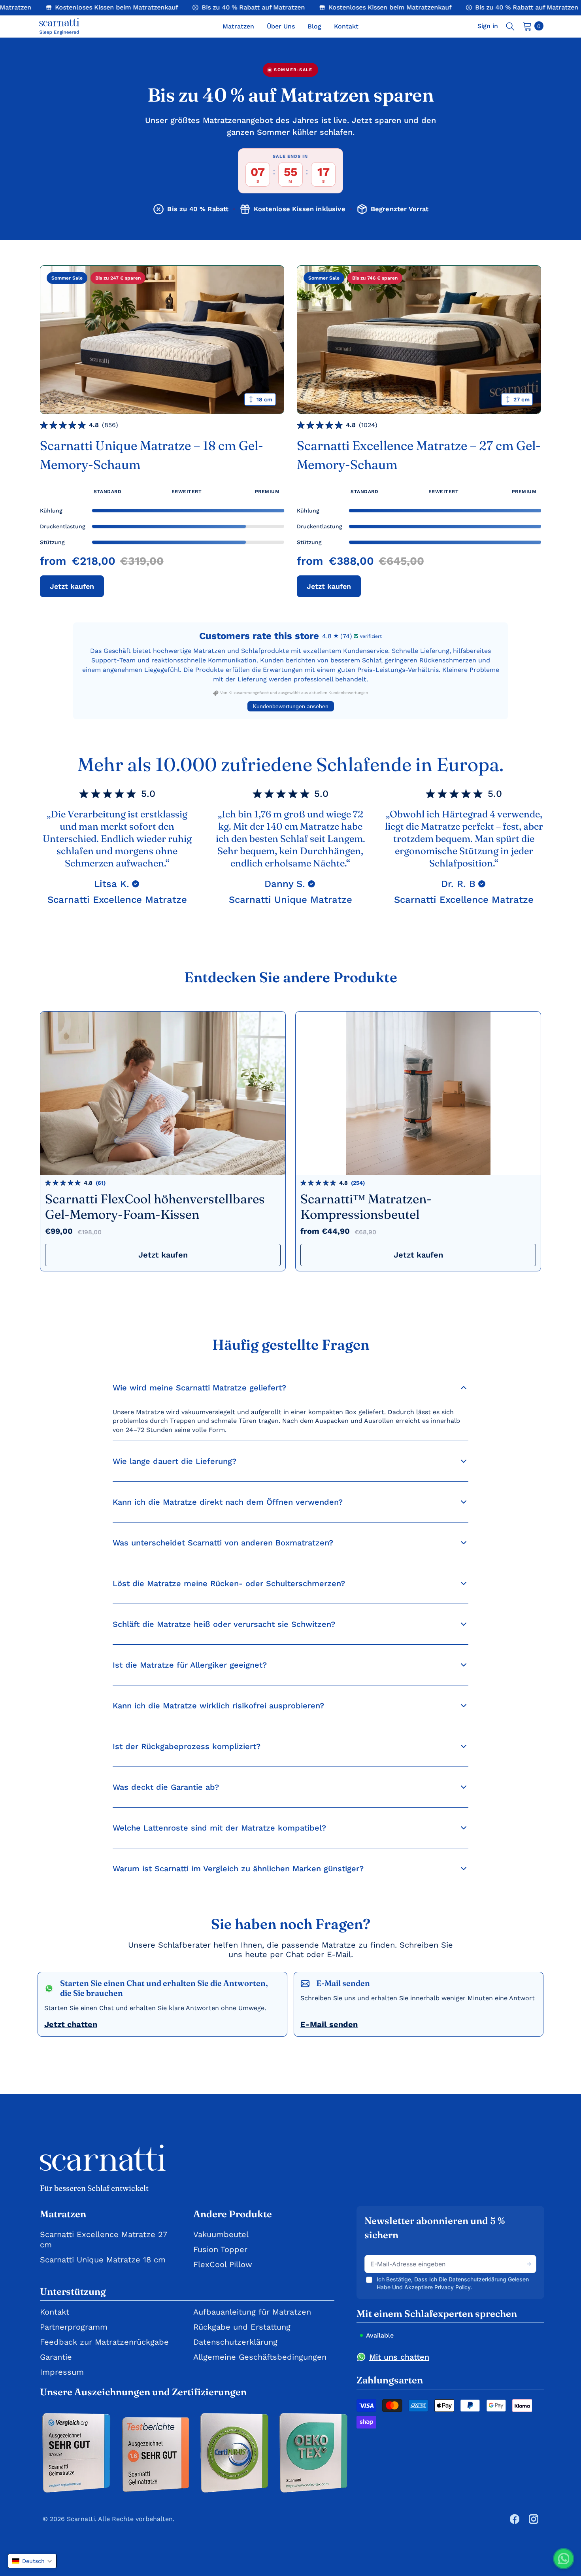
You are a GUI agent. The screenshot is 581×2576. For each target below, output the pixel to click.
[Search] (510, 26)
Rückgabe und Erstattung (242, 2327)
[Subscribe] (529, 2264)
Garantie (56, 2357)
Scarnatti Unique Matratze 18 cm (103, 2260)
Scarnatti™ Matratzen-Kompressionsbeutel (366, 1207)
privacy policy (453, 2287)
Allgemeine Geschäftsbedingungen (260, 2357)
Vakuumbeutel (221, 2234)
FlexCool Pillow (223, 2264)
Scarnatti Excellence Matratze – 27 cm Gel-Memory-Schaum (419, 455)
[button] (32, 2561)
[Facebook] (515, 2519)
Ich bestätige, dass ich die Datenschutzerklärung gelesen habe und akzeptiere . (453, 2283)
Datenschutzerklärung (235, 2342)
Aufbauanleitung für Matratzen (252, 2312)
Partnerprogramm (74, 2327)
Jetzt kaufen (72, 586)
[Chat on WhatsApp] (564, 2559)
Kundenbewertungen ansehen (291, 706)
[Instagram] (534, 2519)
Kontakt (55, 2312)
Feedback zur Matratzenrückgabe (104, 2342)
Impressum (62, 2372)
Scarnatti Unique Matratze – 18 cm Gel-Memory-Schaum (152, 455)
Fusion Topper (220, 2249)
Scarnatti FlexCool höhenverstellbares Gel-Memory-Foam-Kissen (155, 1207)
